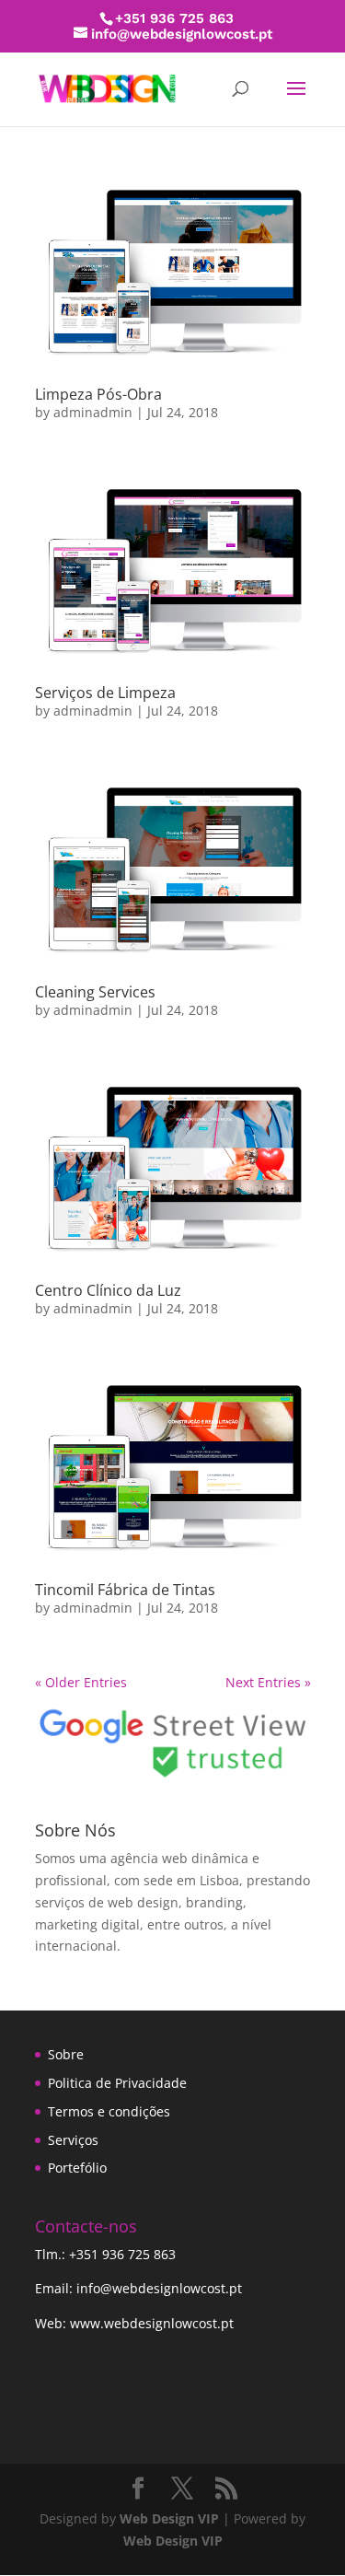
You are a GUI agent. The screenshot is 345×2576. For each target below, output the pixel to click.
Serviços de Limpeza (105, 693)
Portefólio (77, 2168)
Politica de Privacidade (117, 2083)
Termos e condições (109, 2111)
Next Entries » (268, 1682)
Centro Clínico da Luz (108, 1290)
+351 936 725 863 (122, 2254)
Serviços (73, 2140)
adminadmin (93, 412)
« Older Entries (81, 1682)
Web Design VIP (169, 2518)
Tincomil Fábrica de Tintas (125, 1590)
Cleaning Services (95, 992)
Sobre (66, 2054)
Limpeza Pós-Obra (98, 394)
